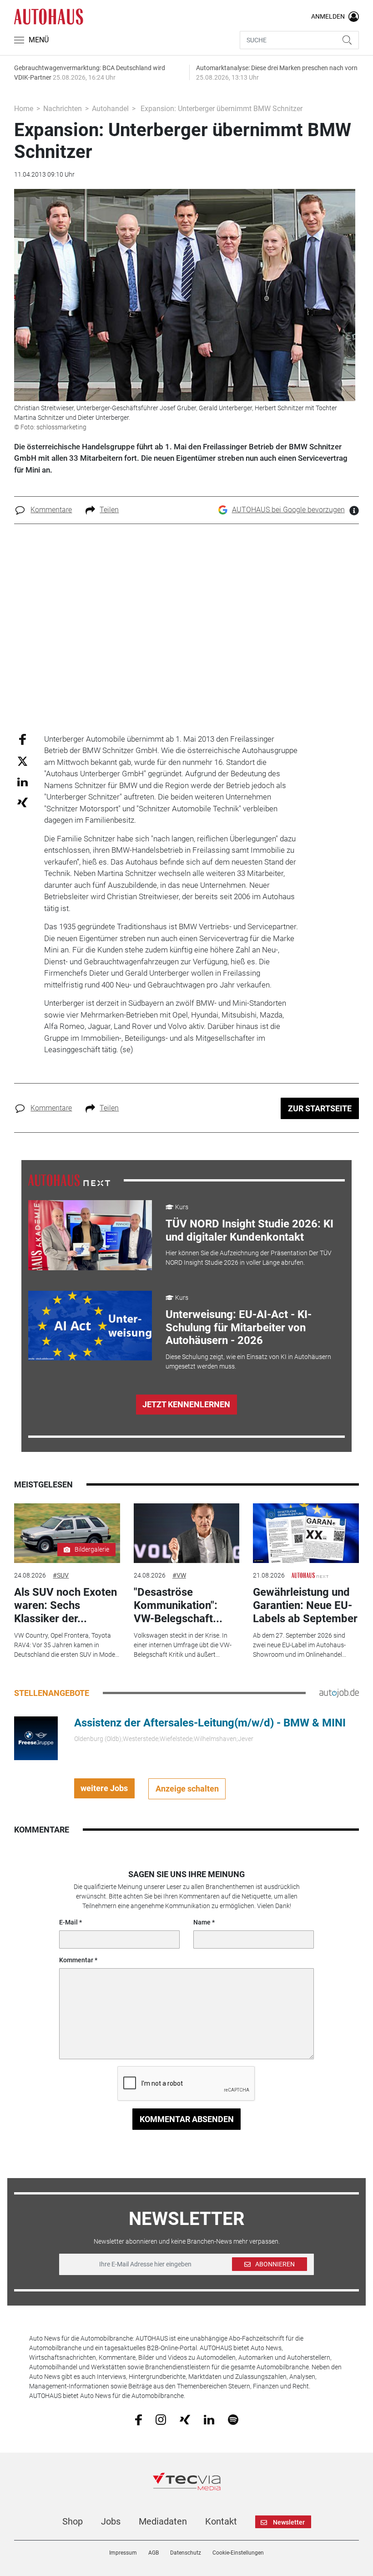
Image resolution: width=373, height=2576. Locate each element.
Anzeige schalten (187, 1789)
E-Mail (68, 1922)
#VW (179, 1575)
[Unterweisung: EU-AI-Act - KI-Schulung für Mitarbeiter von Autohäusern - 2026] (90, 1326)
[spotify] (233, 2419)
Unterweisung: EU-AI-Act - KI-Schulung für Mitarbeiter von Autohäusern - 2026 (239, 1328)
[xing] (185, 2419)
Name (202, 1922)
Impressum (123, 2553)
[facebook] (139, 2419)
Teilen (109, 510)
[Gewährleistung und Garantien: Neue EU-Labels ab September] (306, 1533)
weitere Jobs (104, 1788)
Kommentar (76, 1960)
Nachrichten (63, 109)
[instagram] (161, 2419)
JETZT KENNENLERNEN (186, 1404)
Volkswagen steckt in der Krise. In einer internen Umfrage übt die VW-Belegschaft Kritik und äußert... (183, 1645)
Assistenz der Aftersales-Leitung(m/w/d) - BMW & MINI (210, 1723)
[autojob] (339, 1693)
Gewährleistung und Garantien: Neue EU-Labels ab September (305, 1605)
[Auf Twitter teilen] (23, 761)
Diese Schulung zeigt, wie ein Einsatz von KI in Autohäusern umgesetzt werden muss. (248, 1362)
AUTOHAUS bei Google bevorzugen (288, 510)
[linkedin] (209, 2419)
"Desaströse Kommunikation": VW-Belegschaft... (178, 1605)
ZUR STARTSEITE (320, 1108)
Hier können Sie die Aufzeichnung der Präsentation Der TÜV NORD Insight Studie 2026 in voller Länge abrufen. (249, 1258)
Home (24, 109)
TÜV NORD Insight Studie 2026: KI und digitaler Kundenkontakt (250, 1230)
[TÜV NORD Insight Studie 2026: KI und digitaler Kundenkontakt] (90, 1235)
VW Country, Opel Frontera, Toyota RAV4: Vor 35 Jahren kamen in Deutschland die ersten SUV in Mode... (67, 1645)
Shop (73, 2521)
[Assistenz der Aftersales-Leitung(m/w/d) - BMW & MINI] (36, 1737)
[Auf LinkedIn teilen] (23, 781)
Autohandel (110, 109)
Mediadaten (163, 2521)
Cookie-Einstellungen (238, 2553)
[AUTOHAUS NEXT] (69, 1180)
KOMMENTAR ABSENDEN (187, 2119)
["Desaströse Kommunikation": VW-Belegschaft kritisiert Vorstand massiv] (186, 1533)
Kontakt (221, 2521)
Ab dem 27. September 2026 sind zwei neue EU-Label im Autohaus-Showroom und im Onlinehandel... (300, 1645)
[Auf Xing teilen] (23, 802)
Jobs (111, 2521)
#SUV (61, 1575)
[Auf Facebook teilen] (23, 739)
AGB (154, 2553)
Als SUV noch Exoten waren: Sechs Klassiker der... (66, 1605)
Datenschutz (186, 2553)
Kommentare (51, 510)
